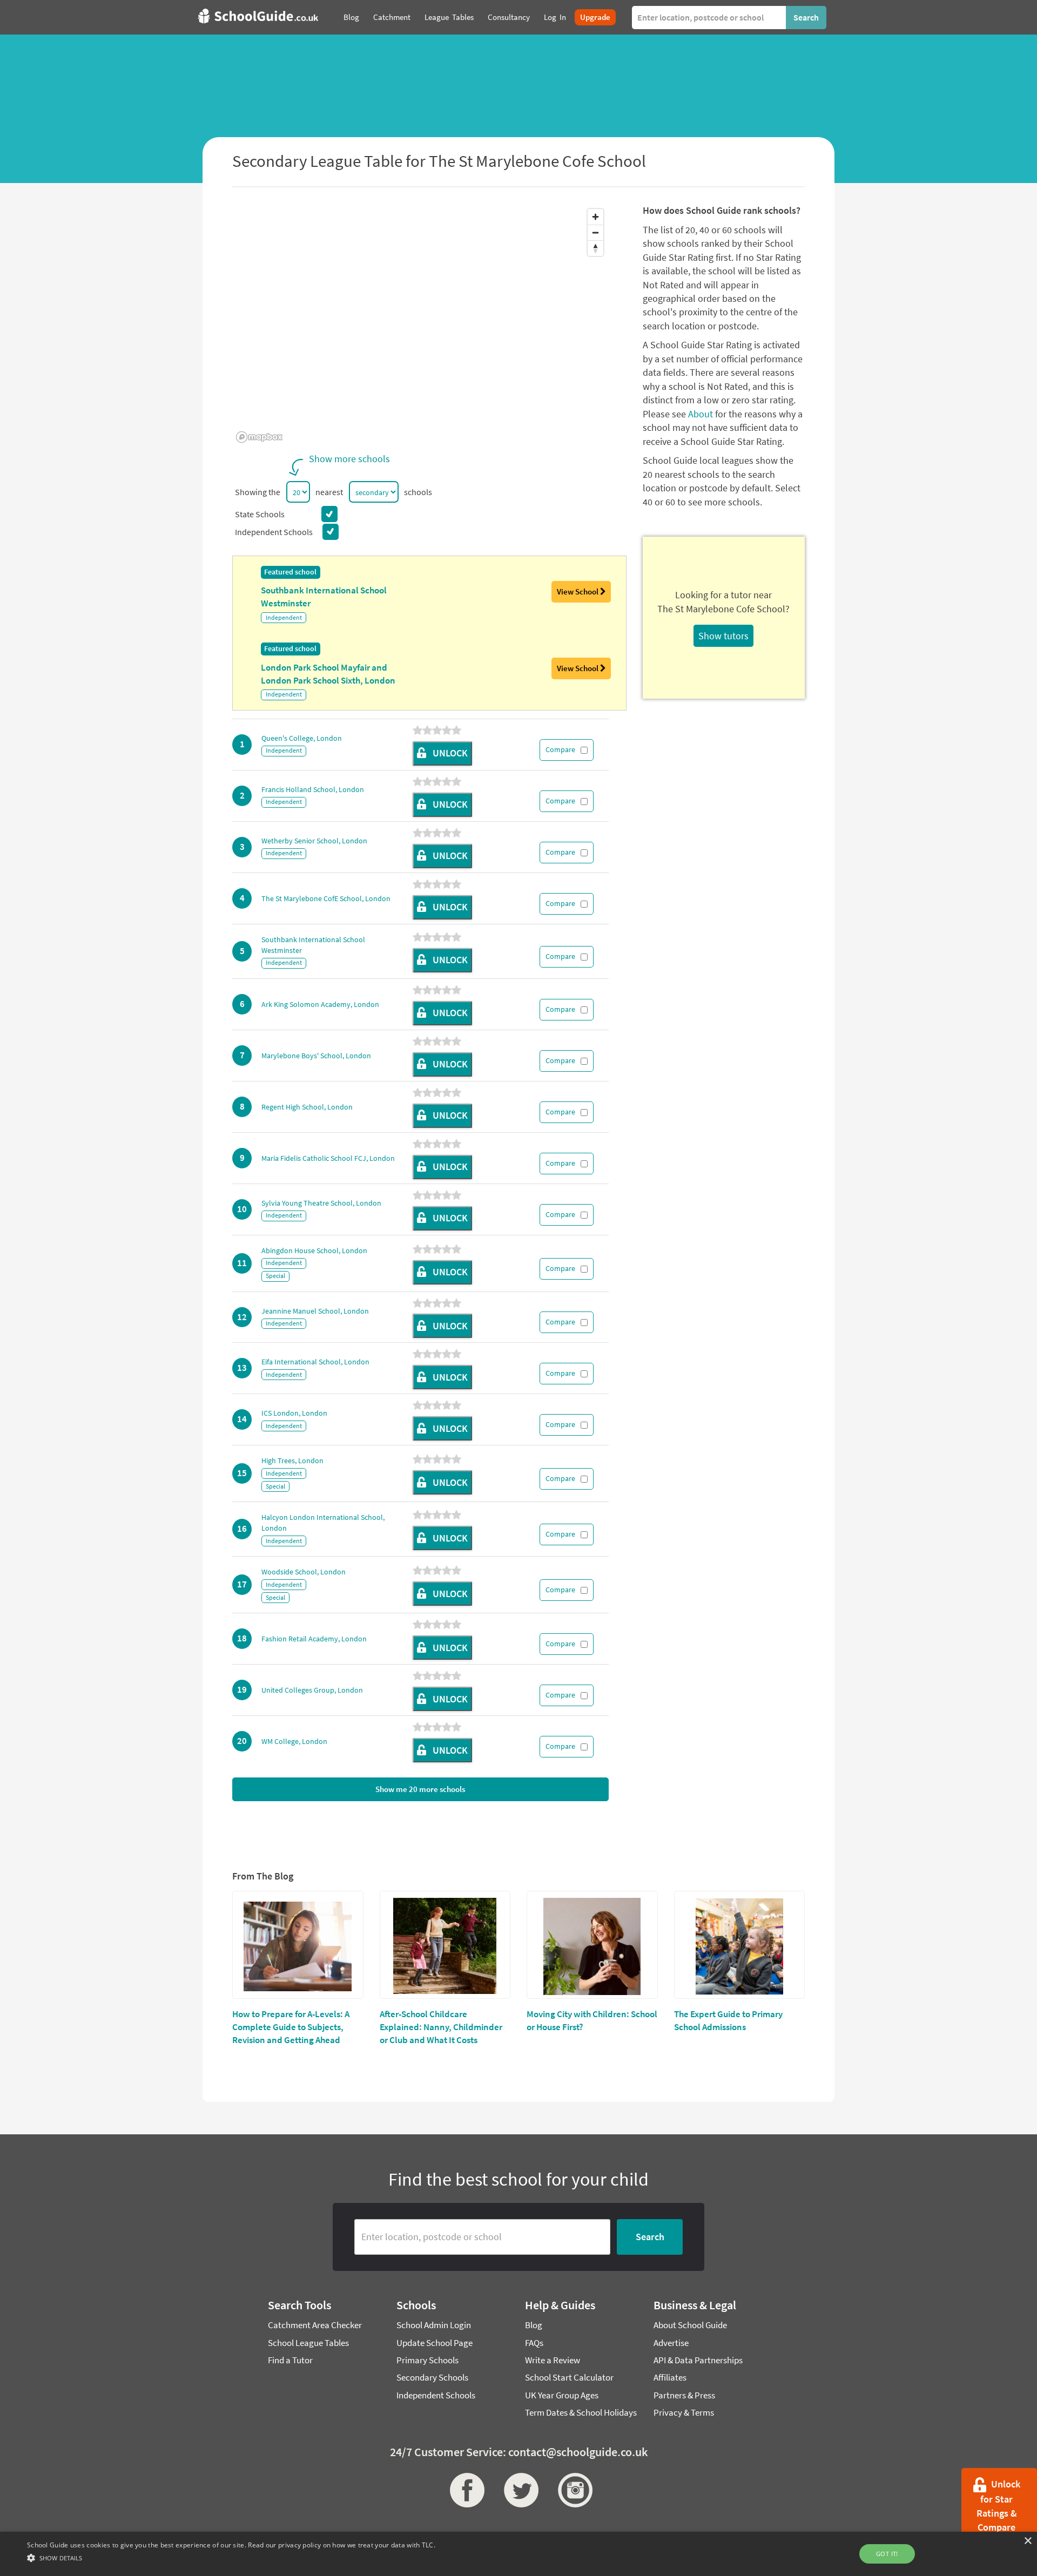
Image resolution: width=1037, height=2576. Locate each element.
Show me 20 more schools (420, 1789)
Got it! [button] (887, 2554)
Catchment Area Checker (315, 2325)
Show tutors (723, 636)
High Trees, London (292, 1461)
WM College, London (294, 1741)
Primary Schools (427, 2360)
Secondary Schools (432, 2377)
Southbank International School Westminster (324, 597)
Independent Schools (436, 2395)
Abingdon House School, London (314, 1250)
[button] (231, 2557)
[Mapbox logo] (259, 437)
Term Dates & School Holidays (581, 2412)
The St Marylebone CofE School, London (326, 898)
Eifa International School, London (315, 1362)
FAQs (534, 2343)
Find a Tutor (290, 2360)
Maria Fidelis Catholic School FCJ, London (328, 1158)
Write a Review (553, 2360)
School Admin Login (434, 2325)
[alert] (518, 2554)
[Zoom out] (595, 232)
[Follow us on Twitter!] (518, 2490)
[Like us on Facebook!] (464, 2490)
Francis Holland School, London (313, 789)
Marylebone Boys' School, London (316, 1056)
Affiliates (670, 2377)
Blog (534, 2325)
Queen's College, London (302, 738)
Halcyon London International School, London (323, 1523)
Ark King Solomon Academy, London (320, 1004)
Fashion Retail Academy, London (314, 1639)
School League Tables (308, 2343)
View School (578, 591)
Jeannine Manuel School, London (315, 1311)
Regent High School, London (307, 1107)
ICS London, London (294, 1413)
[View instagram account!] (573, 2490)
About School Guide (690, 2325)
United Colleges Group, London (312, 1690)
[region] (420, 325)
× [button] (1028, 2541)
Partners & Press (684, 2395)
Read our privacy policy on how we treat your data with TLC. (342, 2545)
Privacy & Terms (684, 2412)
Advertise (671, 2343)
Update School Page (435, 2343)
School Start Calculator (569, 2377)
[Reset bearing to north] (595, 248)
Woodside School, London (304, 1572)
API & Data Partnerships (698, 2360)
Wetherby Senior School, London (314, 841)
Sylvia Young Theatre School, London (321, 1203)
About (701, 414)
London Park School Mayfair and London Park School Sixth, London (328, 674)
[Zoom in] (595, 217)
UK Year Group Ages (562, 2395)
